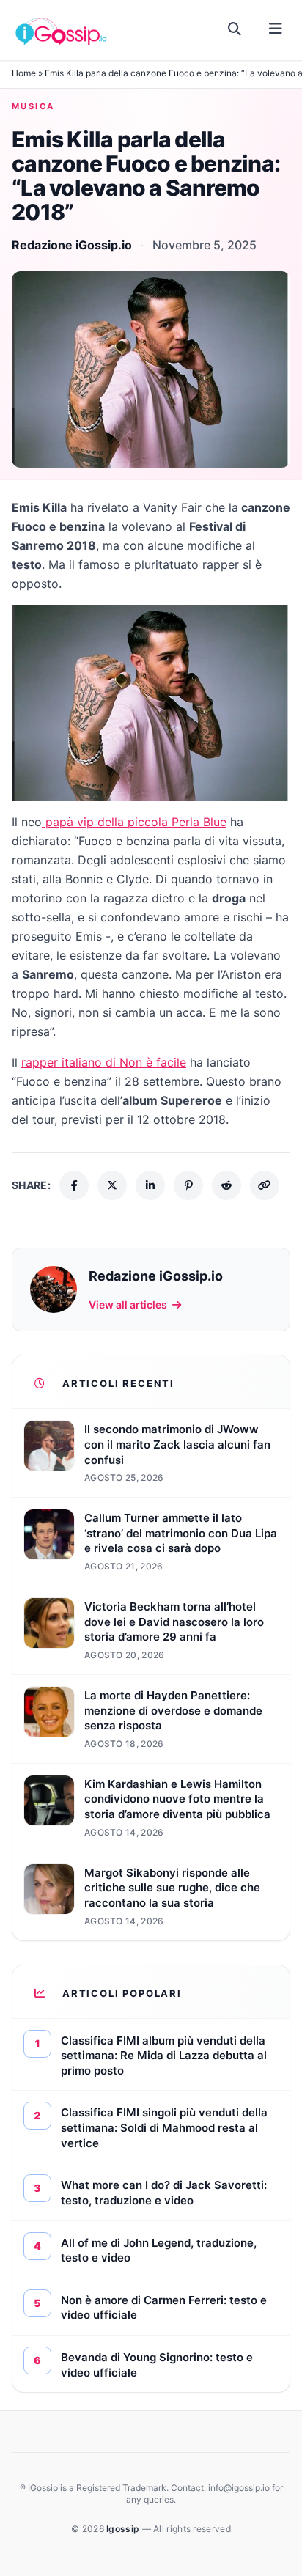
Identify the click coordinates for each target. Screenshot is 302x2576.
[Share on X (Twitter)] (112, 1185)
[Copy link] (265, 1185)
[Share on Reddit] (226, 1185)
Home (24, 73)
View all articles (128, 1304)
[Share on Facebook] (74, 1185)
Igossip (124, 2529)
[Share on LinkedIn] (150, 1185)
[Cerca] (235, 29)
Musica (33, 106)
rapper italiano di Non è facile (104, 1062)
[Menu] (275, 29)
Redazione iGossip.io (72, 245)
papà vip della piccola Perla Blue (134, 822)
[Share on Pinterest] (188, 1185)
